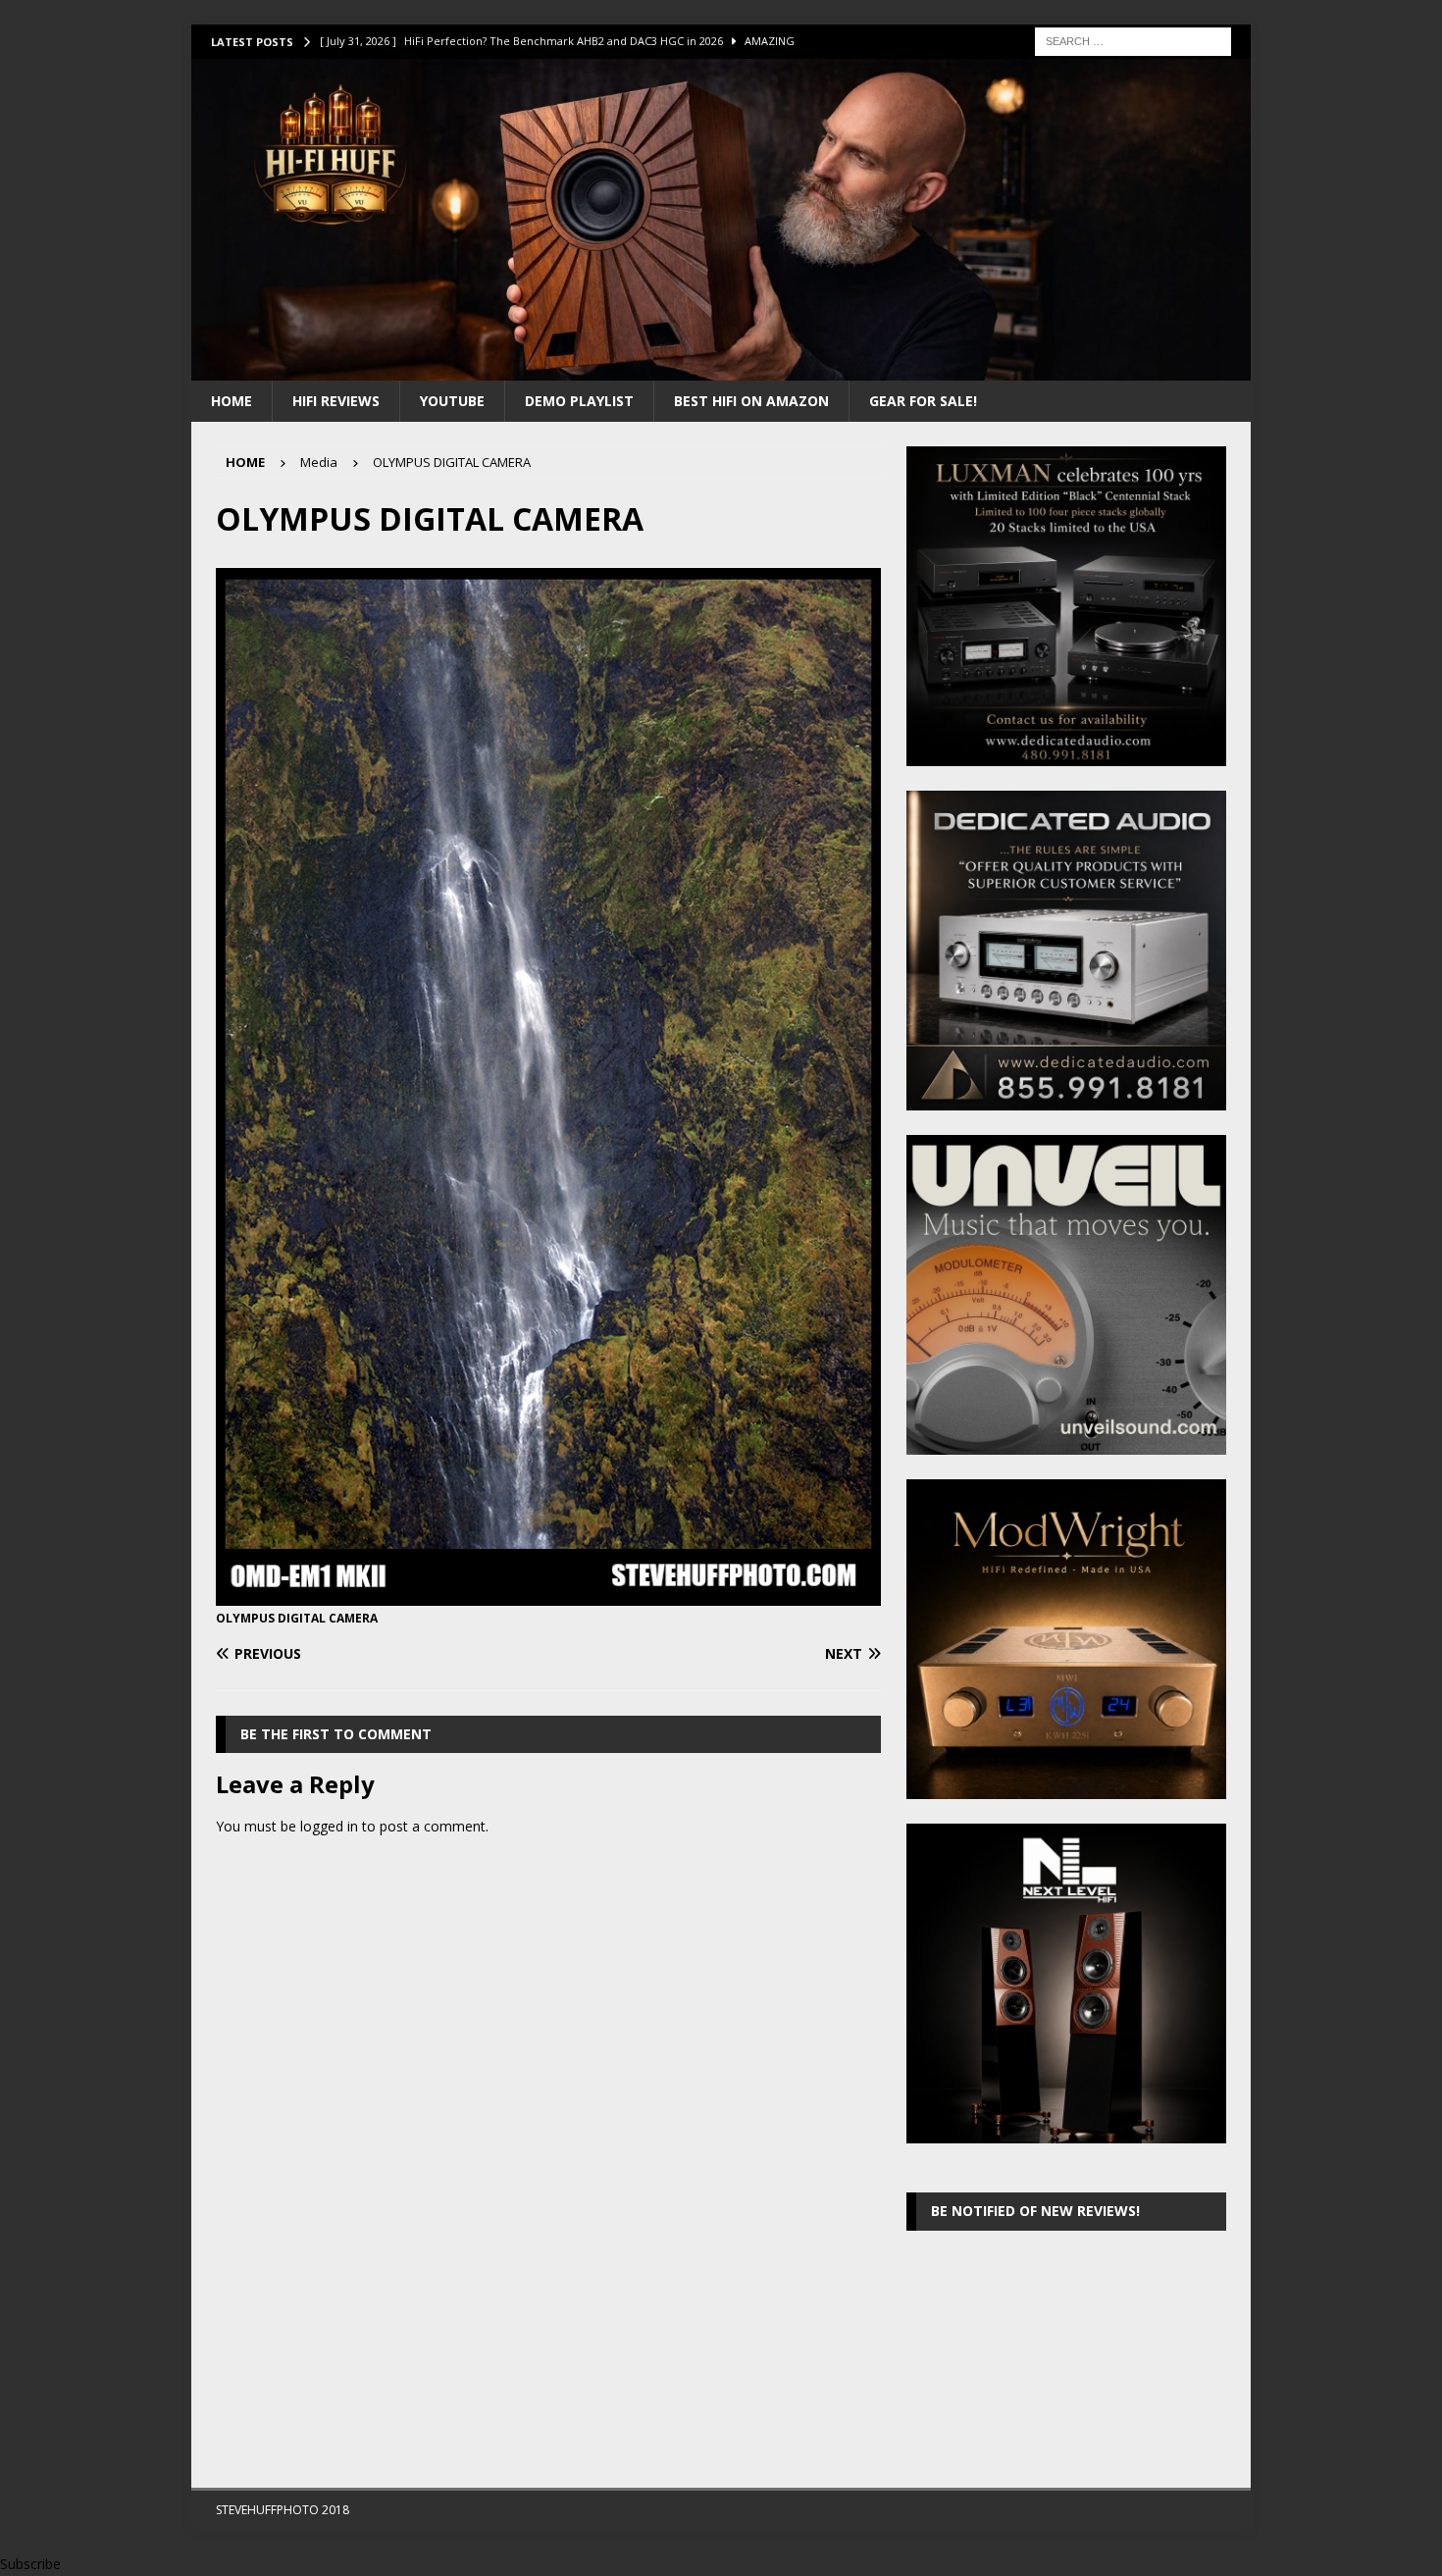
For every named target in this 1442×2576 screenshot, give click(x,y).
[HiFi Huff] (721, 368)
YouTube (452, 401)
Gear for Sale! (923, 401)
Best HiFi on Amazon (751, 401)
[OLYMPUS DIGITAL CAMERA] (548, 1595)
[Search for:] (1133, 40)
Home (232, 401)
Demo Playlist (579, 401)
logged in (329, 1826)
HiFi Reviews (336, 401)
